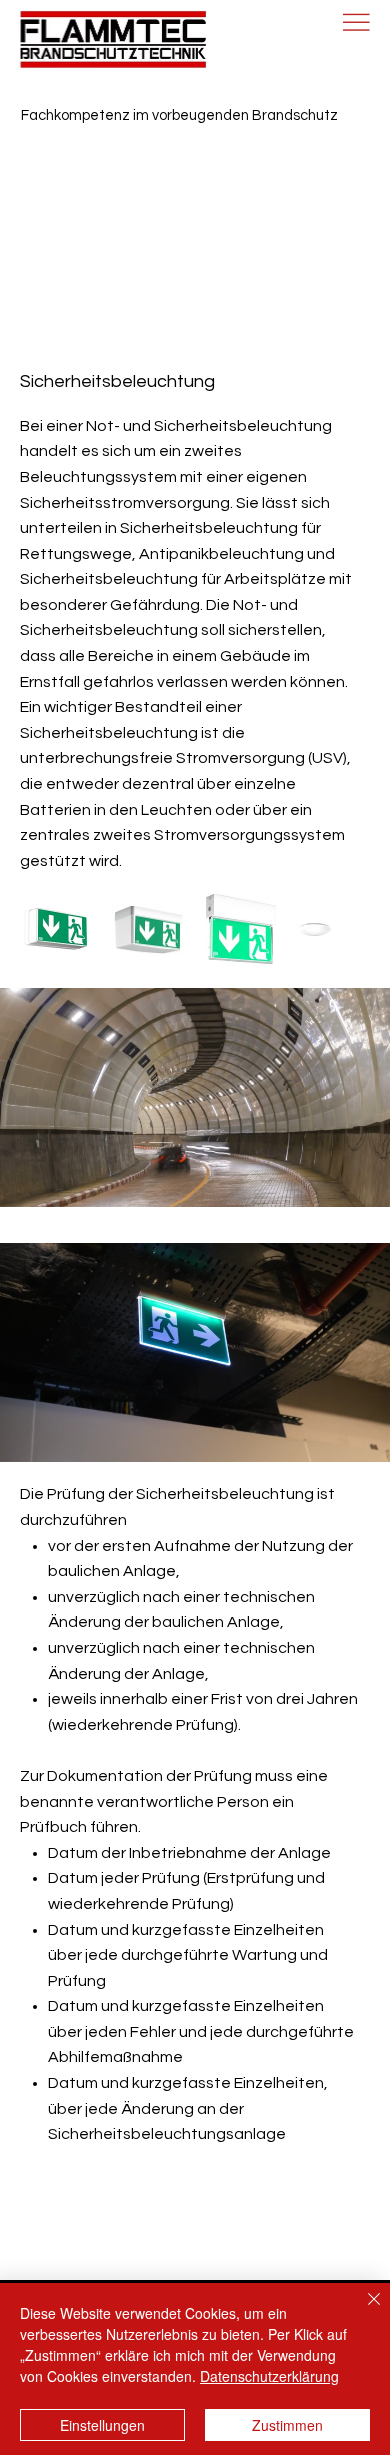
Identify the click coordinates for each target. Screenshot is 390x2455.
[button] (355, 1438)
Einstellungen (102, 2425)
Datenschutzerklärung (269, 2376)
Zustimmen (287, 2425)
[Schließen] (362, 2311)
